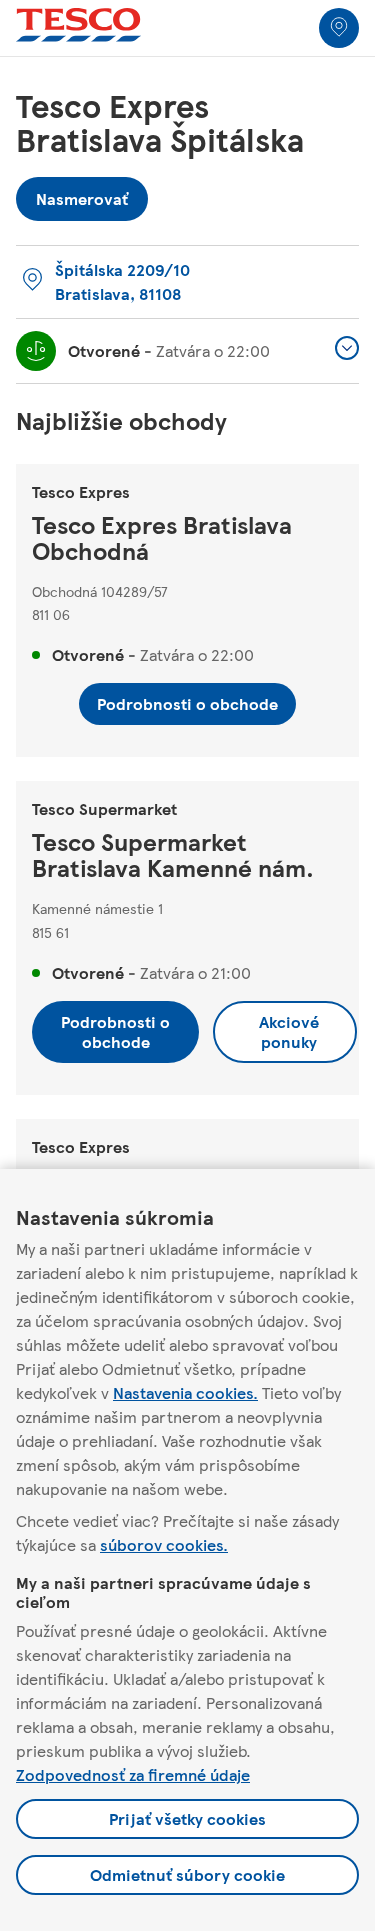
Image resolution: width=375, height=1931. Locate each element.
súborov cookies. (164, 1544)
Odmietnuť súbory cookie (187, 1874)
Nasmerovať (82, 193)
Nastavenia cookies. (185, 1392)
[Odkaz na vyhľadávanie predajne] (339, 28)
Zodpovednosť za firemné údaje (133, 1774)
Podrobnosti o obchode (187, 703)
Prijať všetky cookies (187, 1818)
